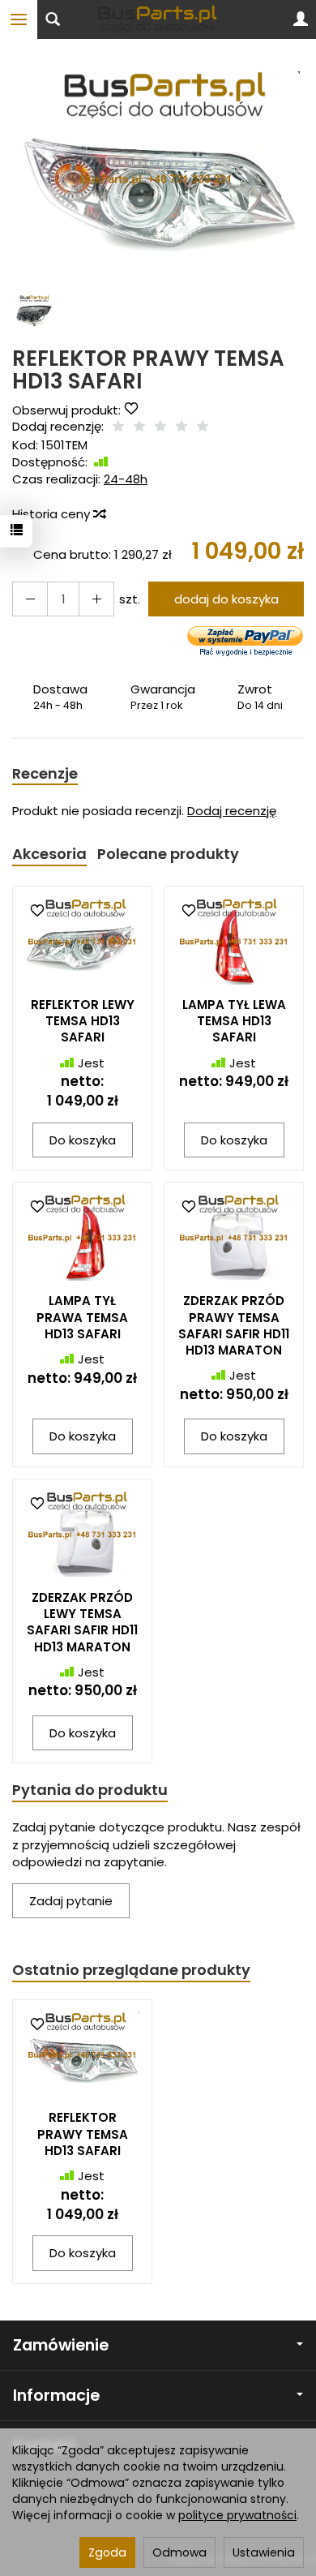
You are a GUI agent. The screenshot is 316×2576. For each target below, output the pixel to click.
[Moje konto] (301, 19)
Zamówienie (61, 2345)
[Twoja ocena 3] (160, 427)
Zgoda (107, 2552)
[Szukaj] (53, 19)
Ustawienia (264, 2552)
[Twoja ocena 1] (118, 427)
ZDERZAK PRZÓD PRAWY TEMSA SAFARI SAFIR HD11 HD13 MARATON (234, 1325)
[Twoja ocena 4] (181, 427)
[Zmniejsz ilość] (96, 599)
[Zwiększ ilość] (30, 599)
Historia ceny (53, 514)
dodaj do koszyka (226, 599)
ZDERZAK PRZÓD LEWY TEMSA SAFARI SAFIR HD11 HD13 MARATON (82, 1622)
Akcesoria (49, 854)
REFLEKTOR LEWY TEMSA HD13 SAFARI (83, 1021)
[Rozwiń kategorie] (19, 19)
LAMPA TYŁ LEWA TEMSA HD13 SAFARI (234, 1021)
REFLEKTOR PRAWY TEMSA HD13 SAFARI (83, 2134)
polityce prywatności (237, 2515)
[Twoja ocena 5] (203, 427)
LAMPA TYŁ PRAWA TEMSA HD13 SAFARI (82, 1317)
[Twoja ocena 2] (139, 427)
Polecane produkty (168, 854)
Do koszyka (83, 1140)
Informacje (56, 2396)
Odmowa (179, 2552)
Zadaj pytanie (71, 1901)
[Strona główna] (158, 19)
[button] (156, 179)
